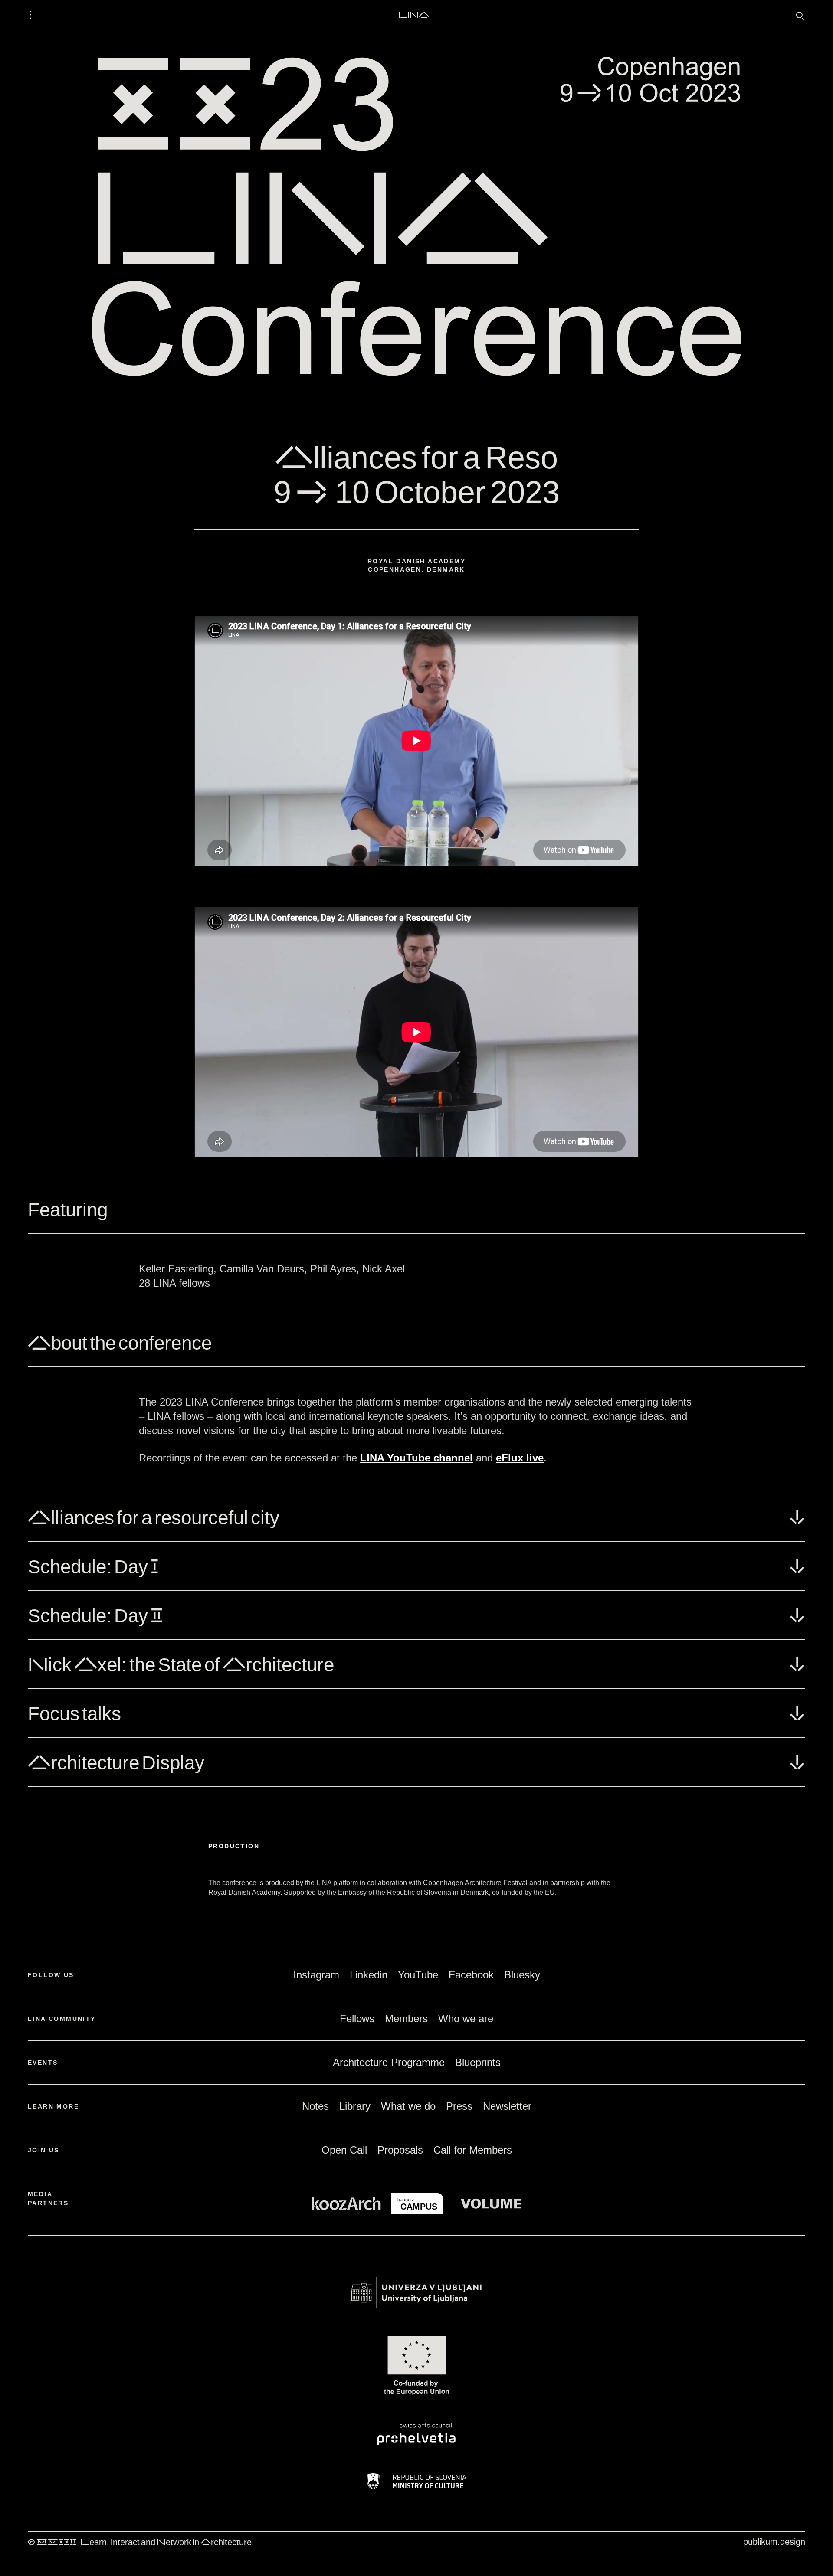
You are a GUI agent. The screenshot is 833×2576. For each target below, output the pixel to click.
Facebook (471, 1975)
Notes (315, 2106)
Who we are (466, 2019)
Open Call (344, 2150)
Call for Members (473, 2150)
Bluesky (522, 1975)
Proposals (400, 2150)
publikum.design (774, 2542)
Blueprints (478, 2062)
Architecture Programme (389, 2062)
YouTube (418, 1975)
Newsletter (507, 2106)
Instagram (316, 1975)
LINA (414, 15)
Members (406, 2019)
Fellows (357, 2019)
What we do (408, 2106)
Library (355, 2106)
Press (459, 2106)
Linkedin (369, 1975)
